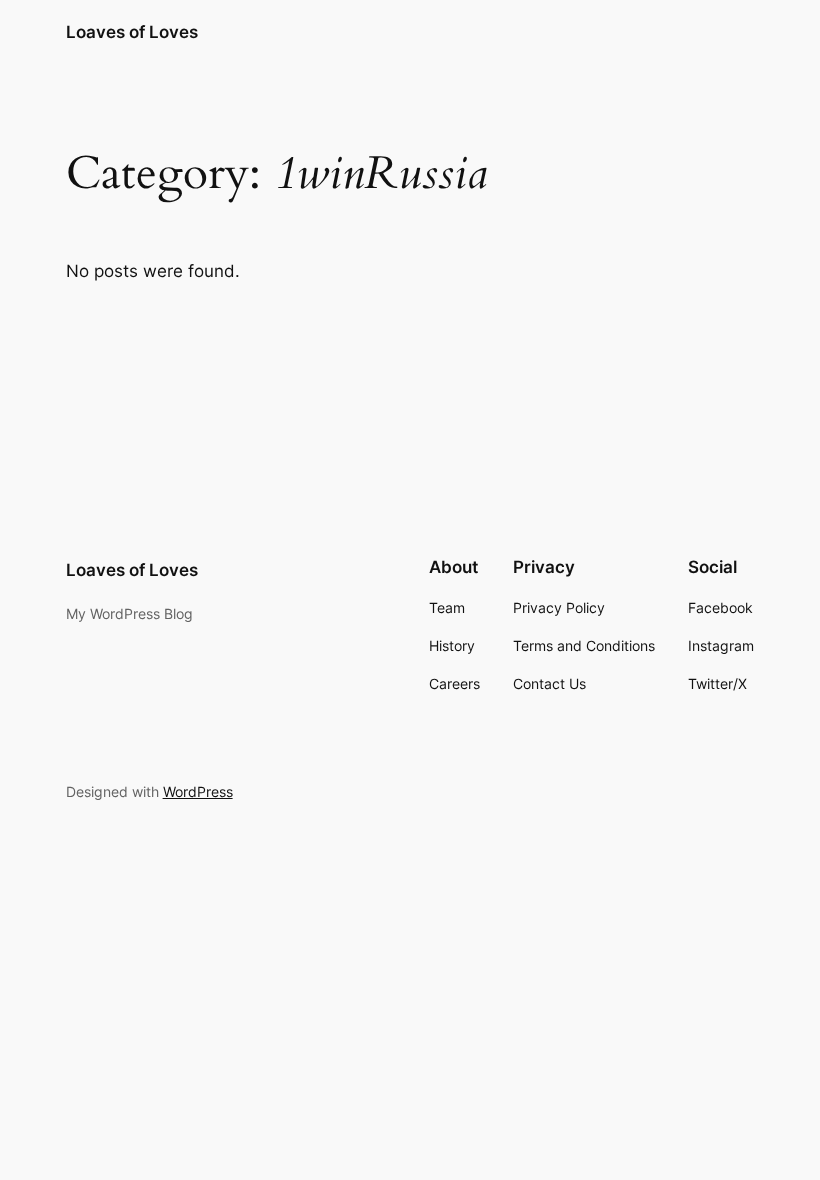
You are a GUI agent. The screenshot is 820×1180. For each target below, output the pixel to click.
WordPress (198, 791)
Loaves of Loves (132, 32)
